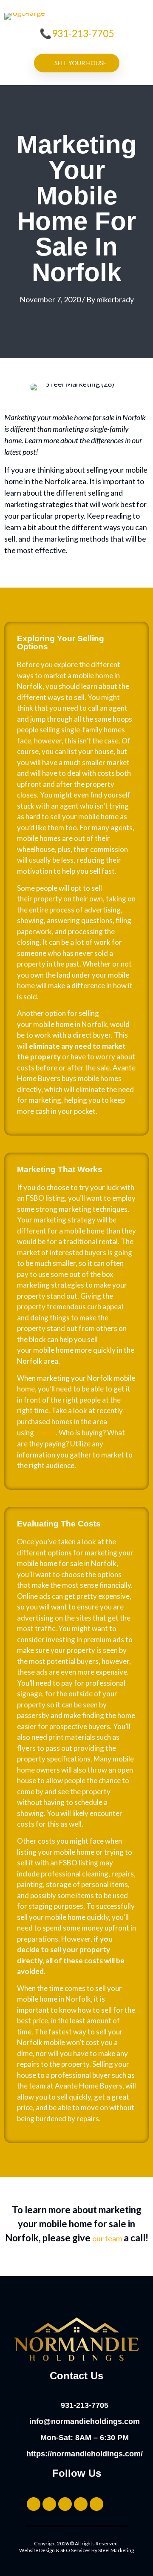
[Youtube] (96, 2504)
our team (107, 2238)
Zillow (45, 1432)
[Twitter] (34, 2504)
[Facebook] (65, 2504)
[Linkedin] (81, 2504)
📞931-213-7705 (77, 33)
